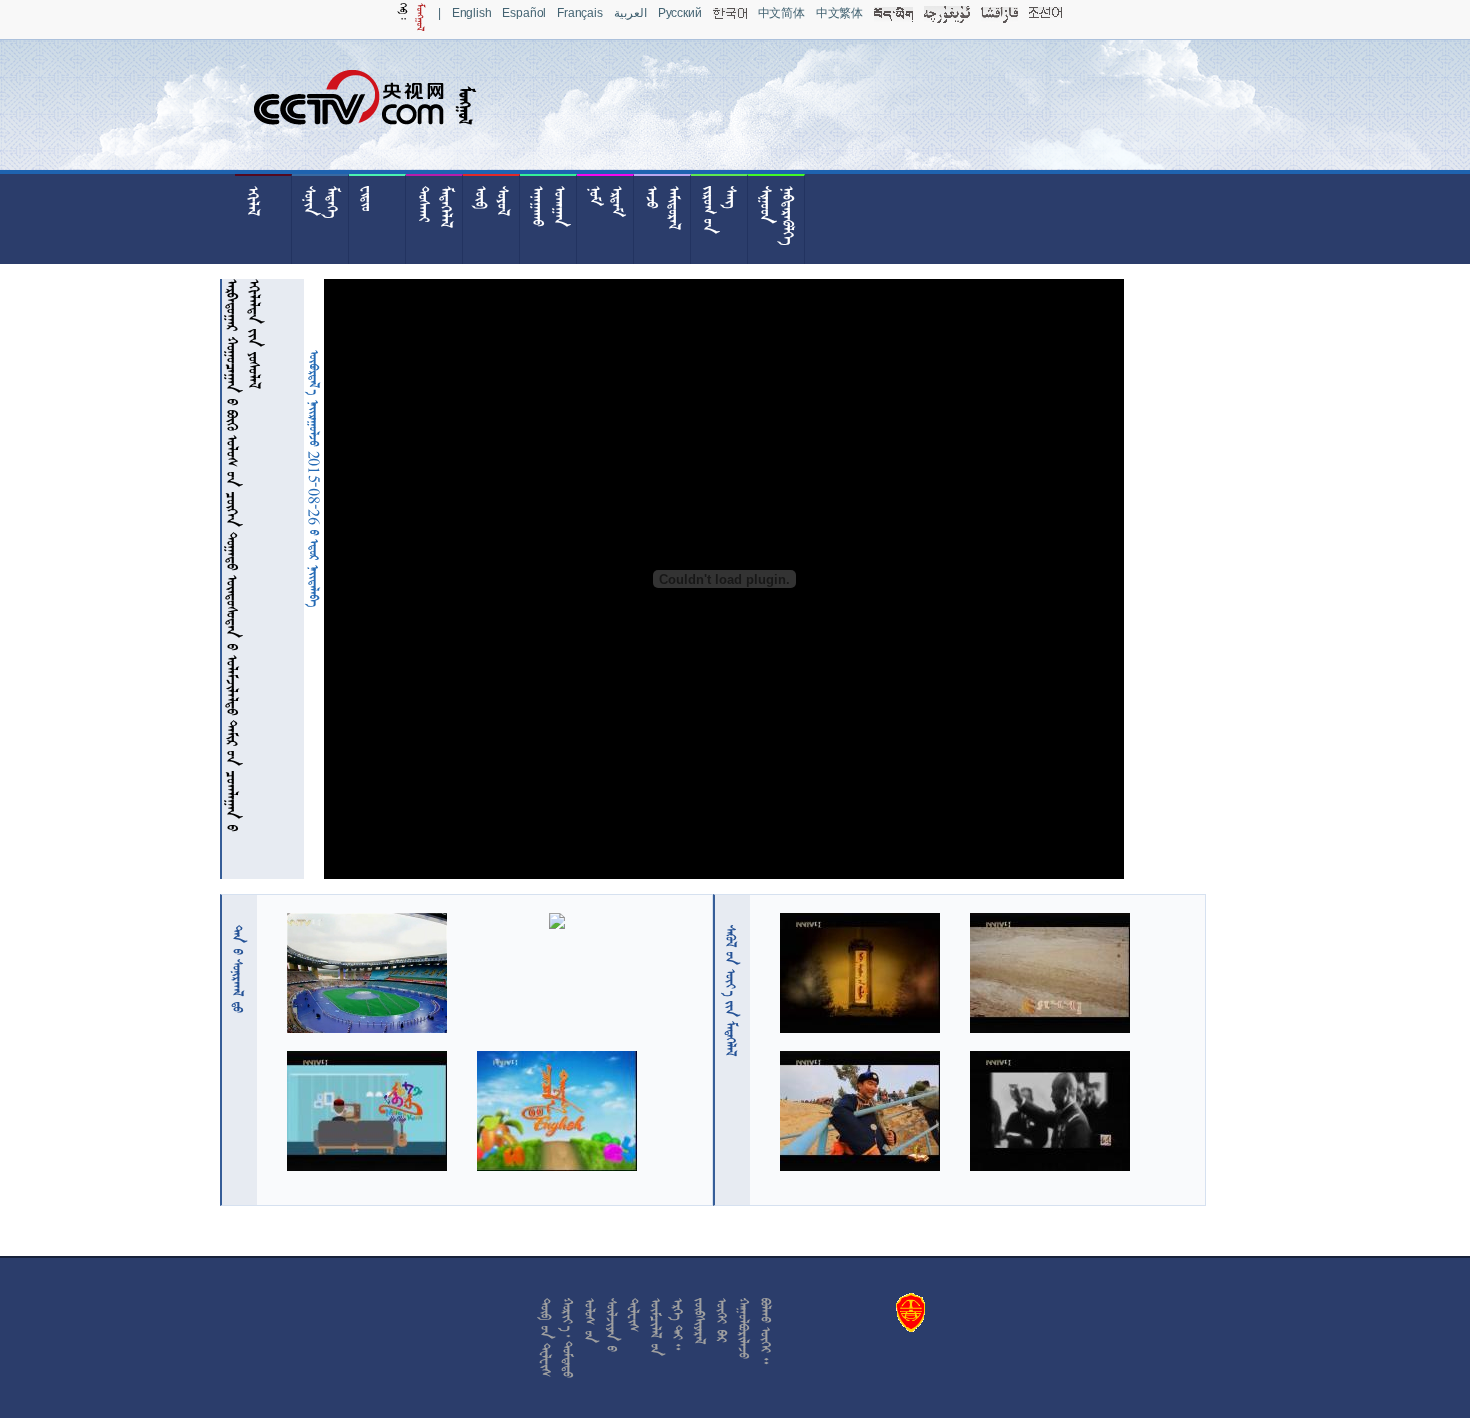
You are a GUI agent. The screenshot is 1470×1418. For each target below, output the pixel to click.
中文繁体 (839, 13)
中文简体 (781, 13)
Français (580, 13)
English (472, 13)
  (238, 969)
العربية (630, 13)
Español (524, 13)
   (731, 990)
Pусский (680, 13)
